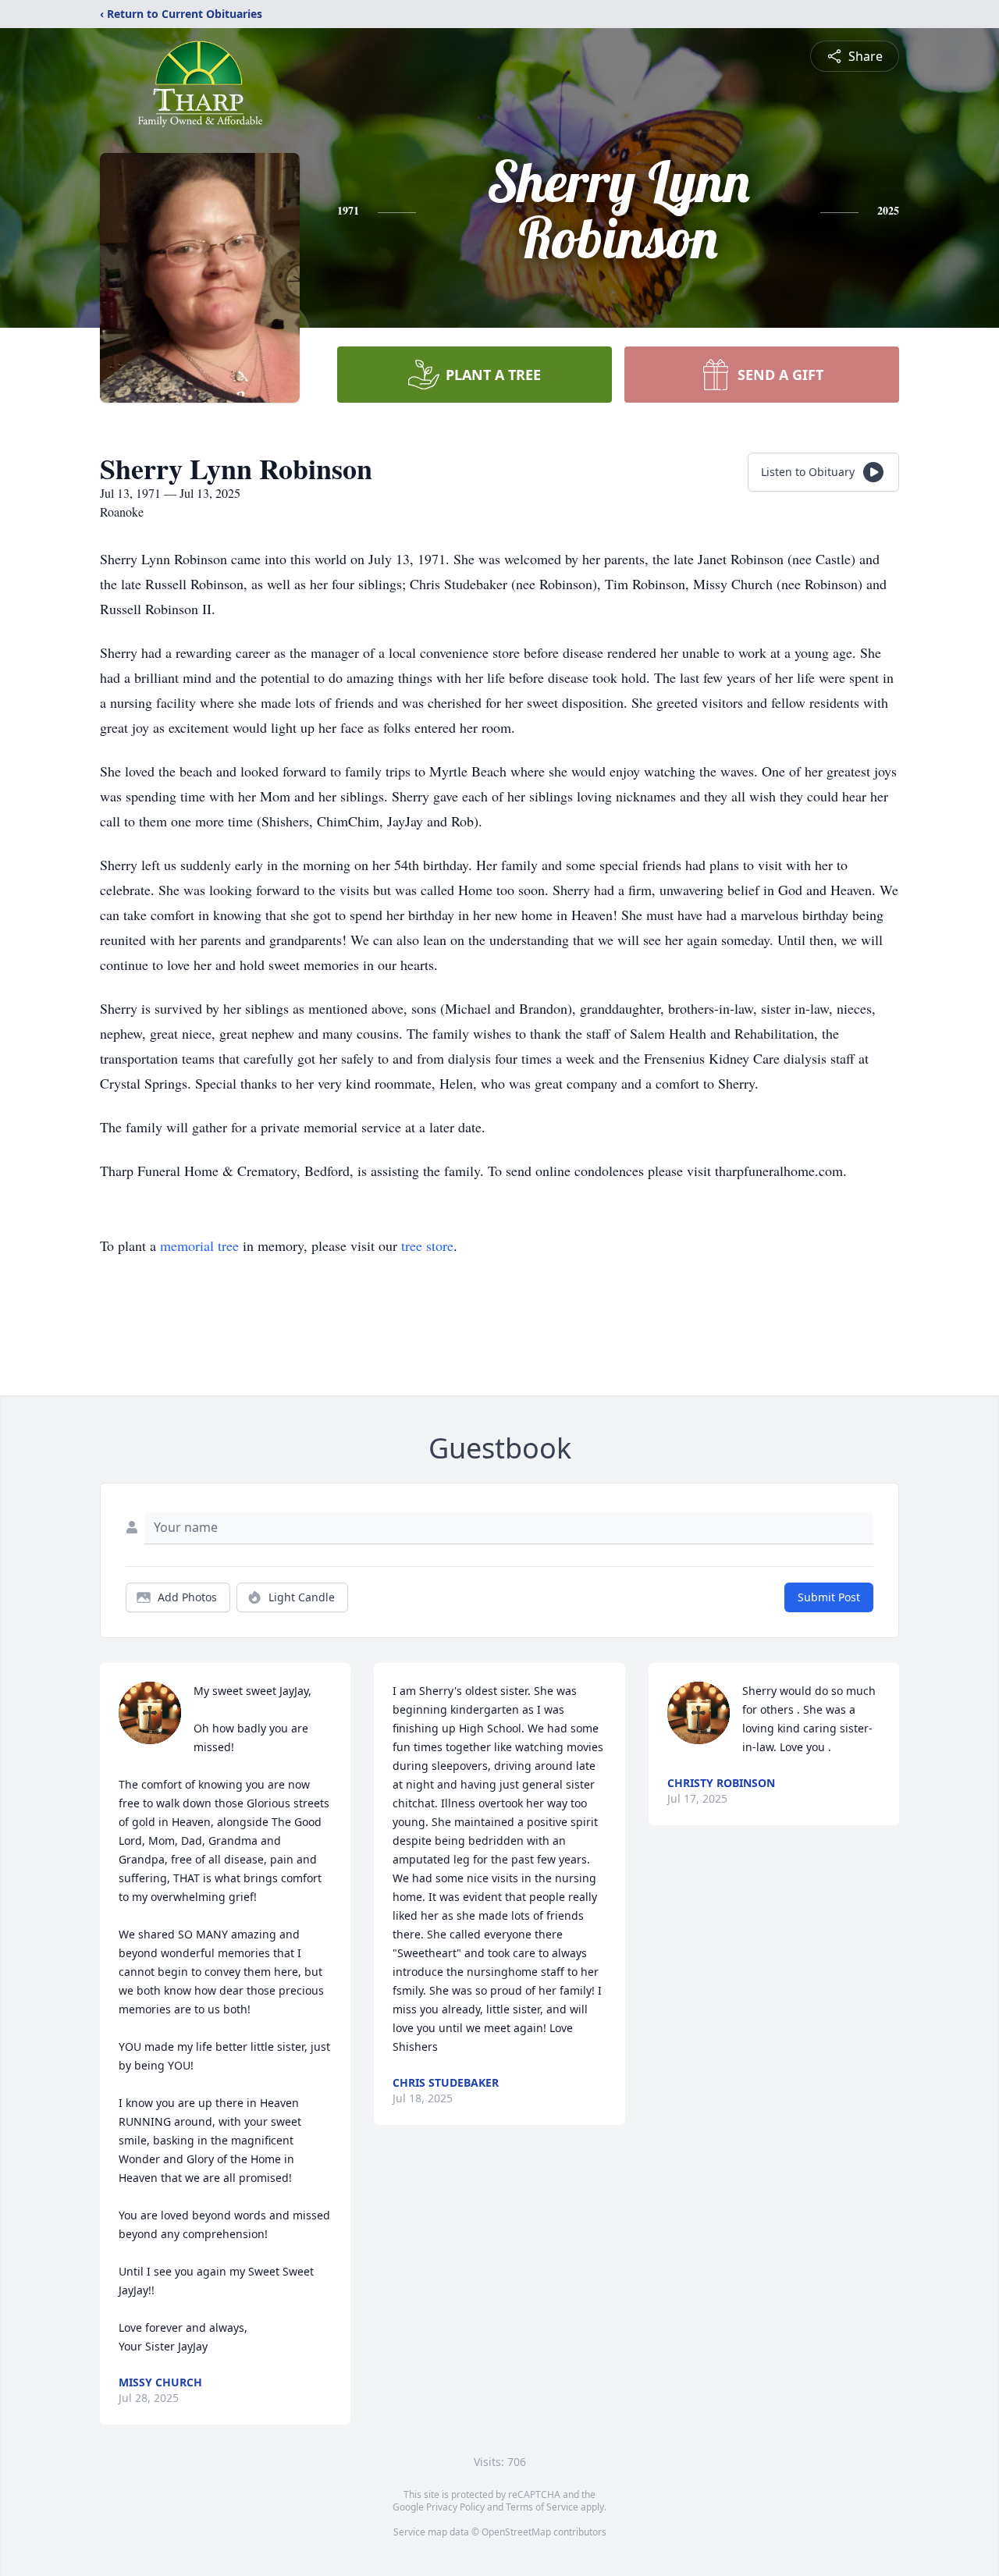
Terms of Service (542, 2507)
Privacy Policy (455, 2507)
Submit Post (829, 1597)
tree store (427, 1245)
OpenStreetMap (516, 2532)
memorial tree (199, 1245)
